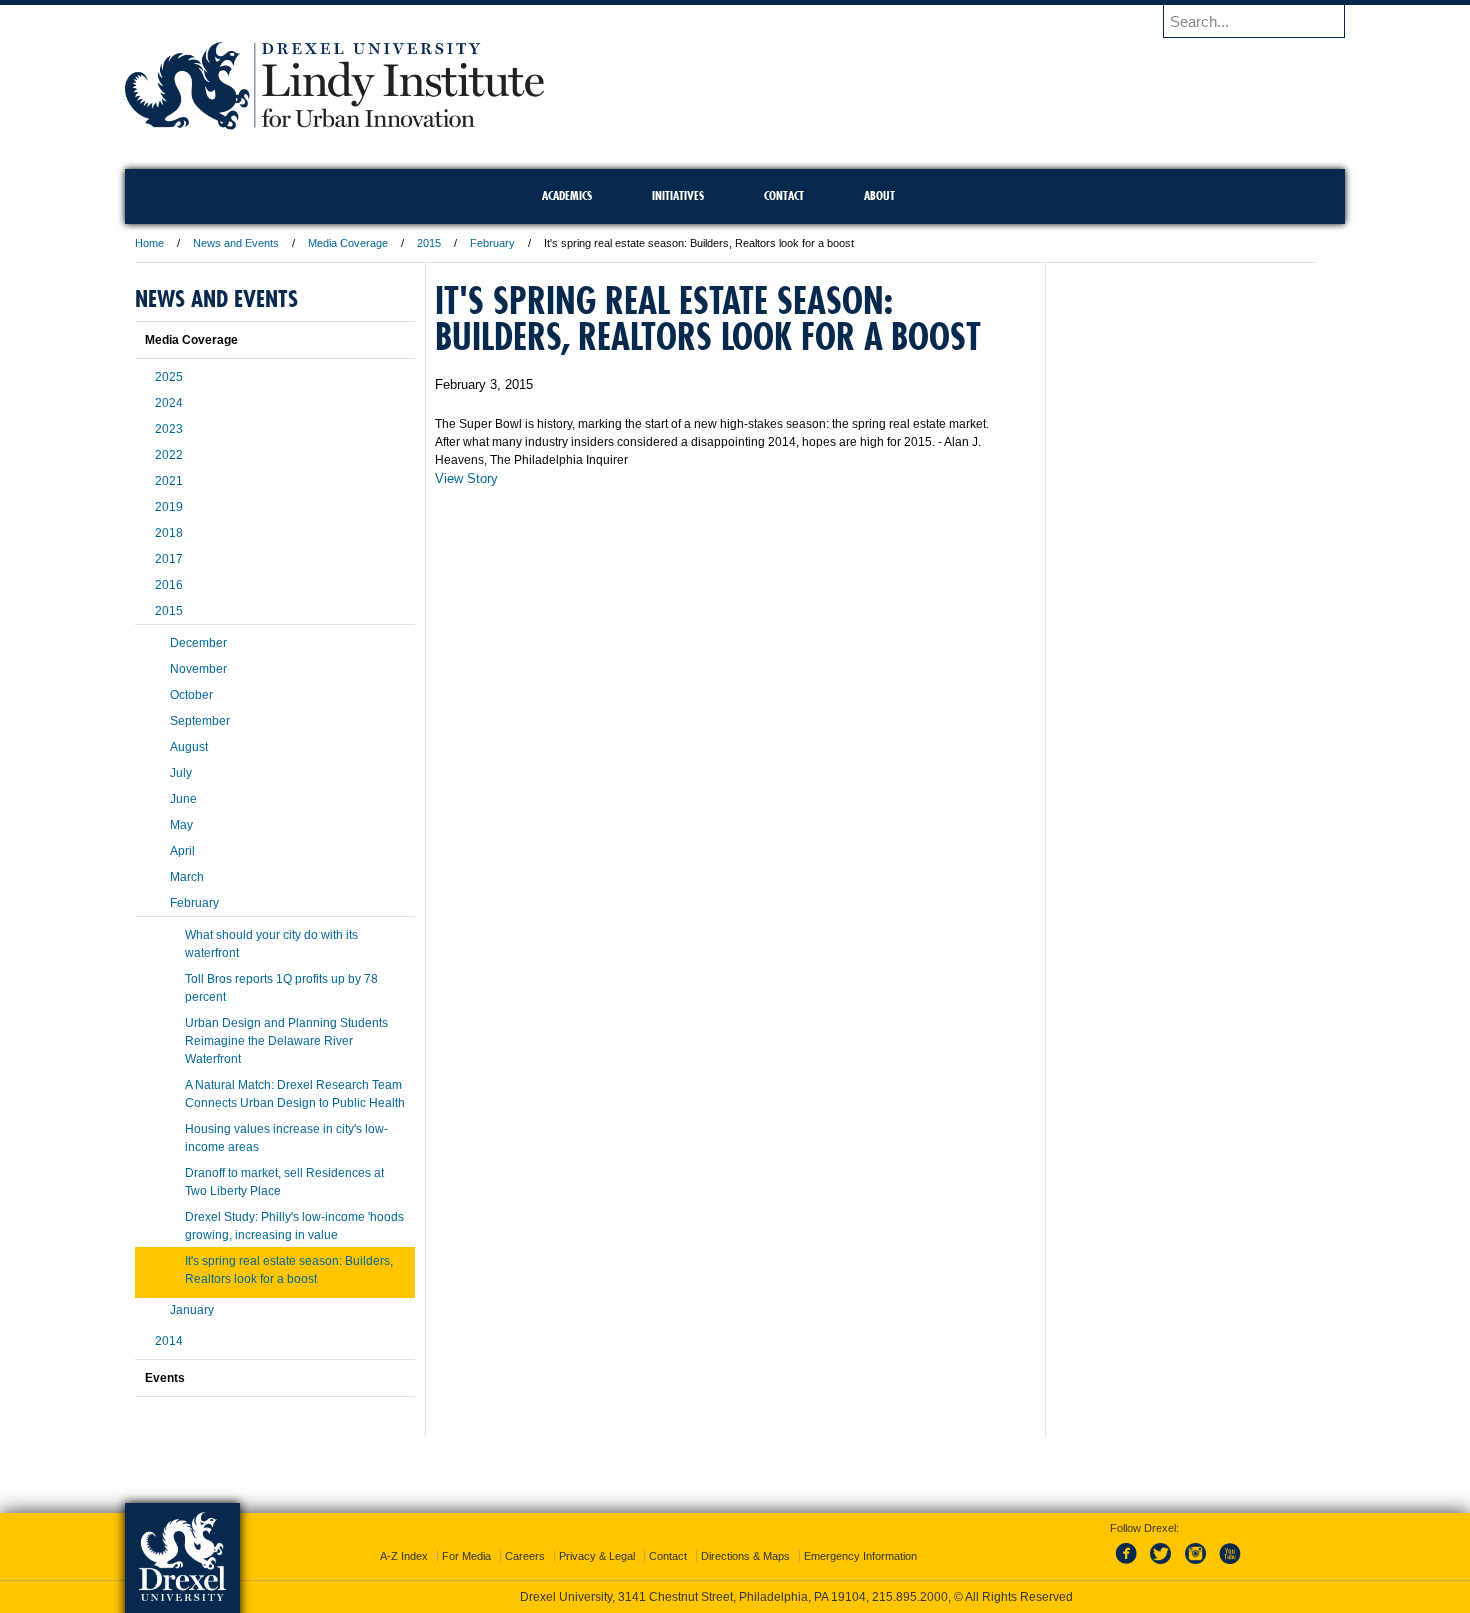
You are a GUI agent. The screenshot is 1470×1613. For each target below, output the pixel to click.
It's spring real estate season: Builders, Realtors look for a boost (289, 1270)
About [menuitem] (879, 195)
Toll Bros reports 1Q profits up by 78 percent (281, 988)
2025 (169, 377)
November (198, 669)
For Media (466, 1556)
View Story (466, 478)
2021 (169, 481)
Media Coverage (348, 243)
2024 (169, 403)
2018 (169, 533)
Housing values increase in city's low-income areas (286, 1138)
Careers (525, 1556)
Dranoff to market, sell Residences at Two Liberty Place (284, 1182)
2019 (169, 507)
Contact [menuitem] (784, 195)
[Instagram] (1196, 1565)
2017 (169, 559)
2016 (169, 585)
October (191, 695)
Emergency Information (860, 1556)
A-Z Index (404, 1556)
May (181, 825)
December (198, 643)
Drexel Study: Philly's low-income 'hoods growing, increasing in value (294, 1226)
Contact (668, 1556)
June (183, 799)
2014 (169, 1341)
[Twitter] (1163, 1565)
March (187, 877)
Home (149, 243)
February (492, 243)
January (192, 1310)
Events (165, 1378)
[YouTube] (1229, 1565)
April (182, 851)
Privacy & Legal (597, 1556)
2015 (429, 243)
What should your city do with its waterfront (271, 944)
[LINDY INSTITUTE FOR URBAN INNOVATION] (334, 123)
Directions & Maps (745, 1556)
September (200, 721)
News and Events (236, 243)
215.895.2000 (910, 1597)
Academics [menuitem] (567, 195)
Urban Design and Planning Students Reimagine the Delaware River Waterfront (286, 1041)
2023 (169, 429)
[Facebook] (1130, 1565)
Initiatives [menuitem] (678, 195)
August (189, 747)
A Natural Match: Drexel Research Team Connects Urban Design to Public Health (295, 1094)
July (181, 773)
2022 (169, 455)
